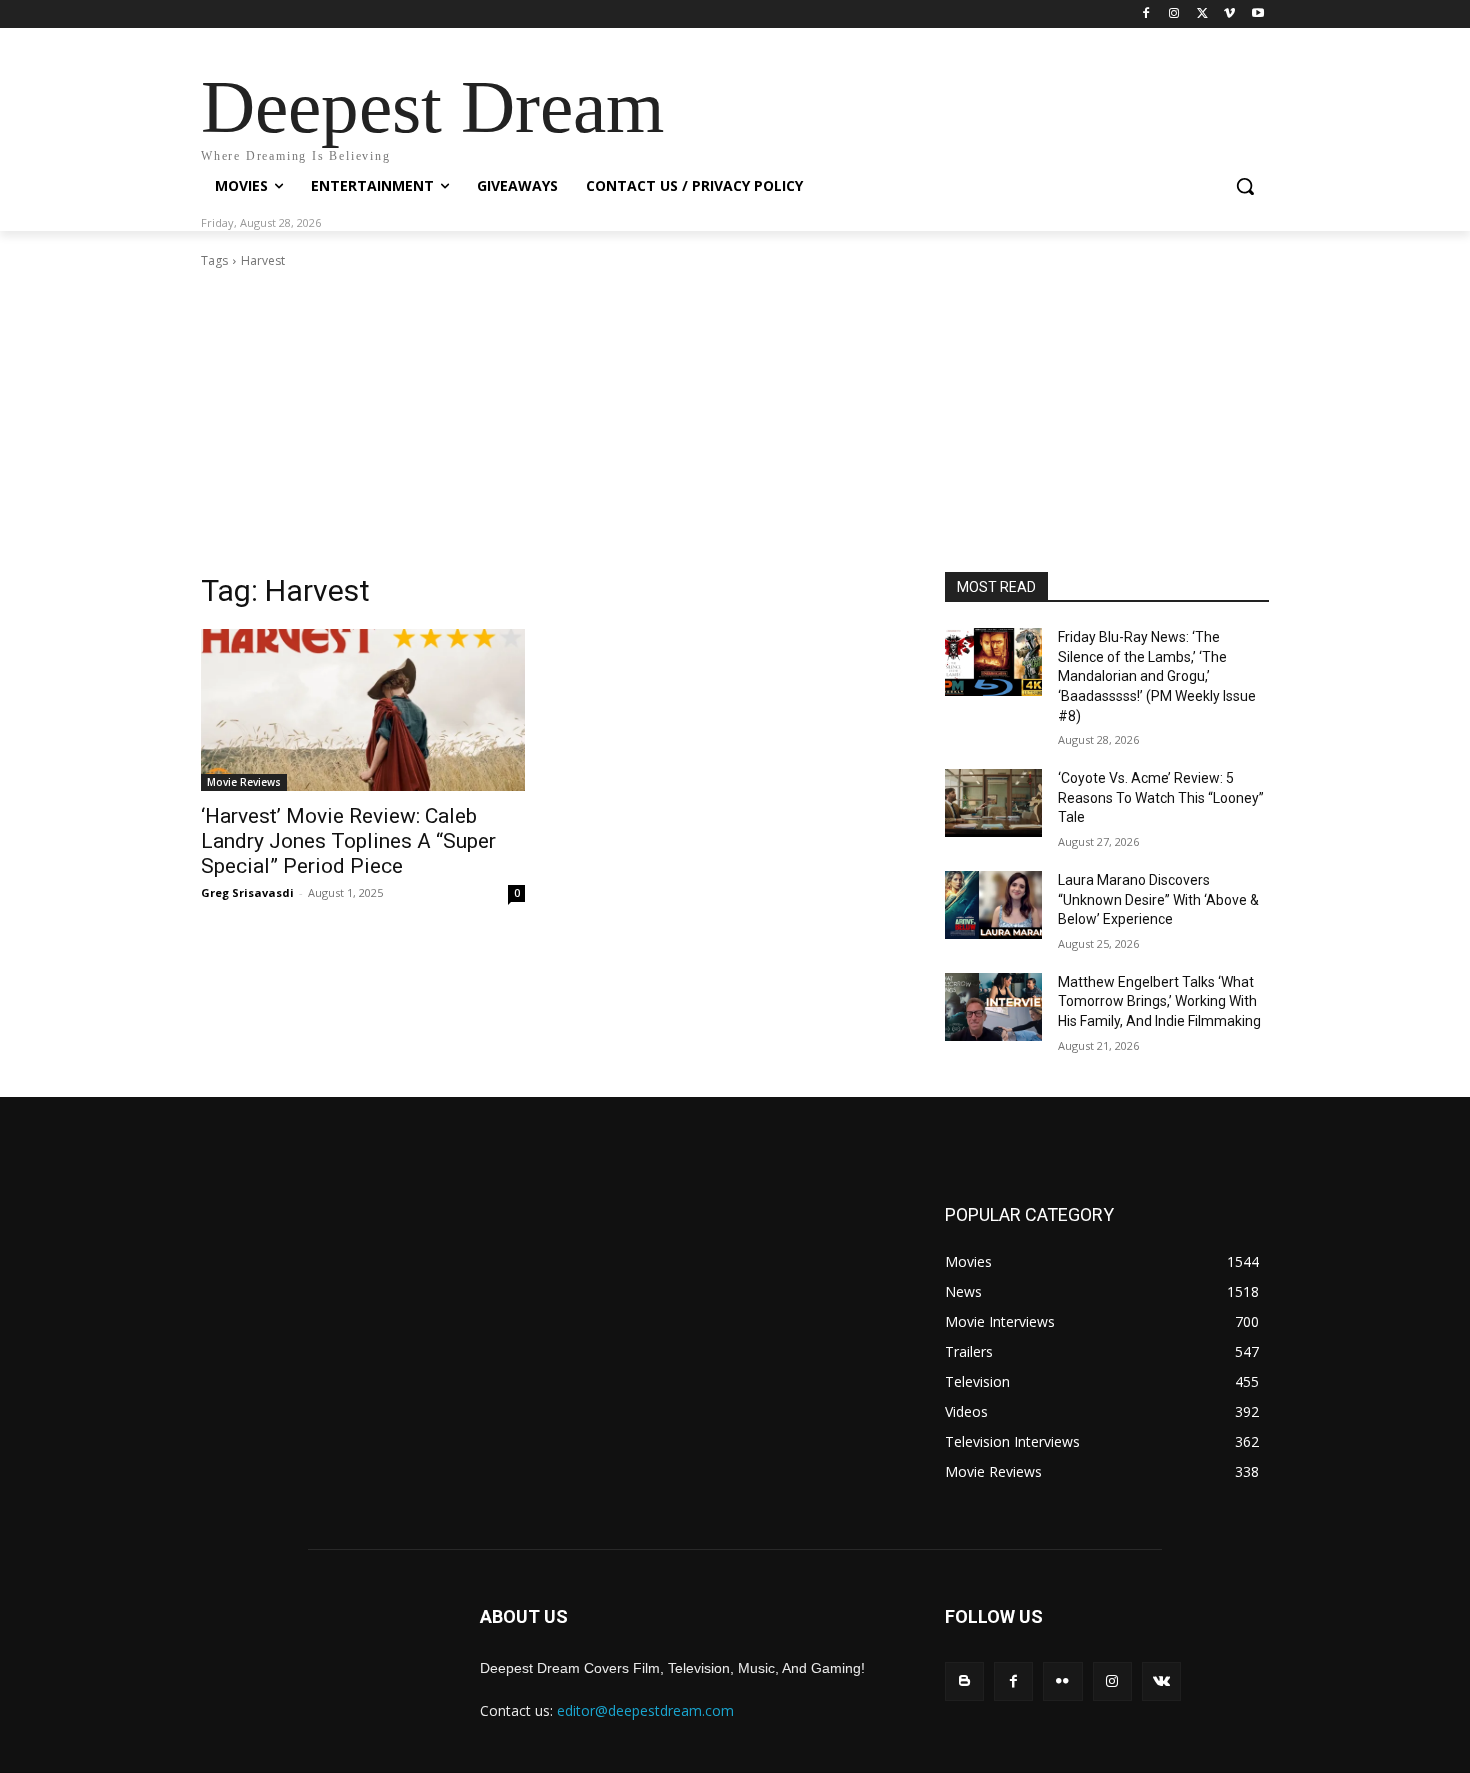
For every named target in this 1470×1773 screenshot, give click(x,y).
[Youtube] (1257, 14)
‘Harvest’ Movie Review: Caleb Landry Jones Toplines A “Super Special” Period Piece (348, 841)
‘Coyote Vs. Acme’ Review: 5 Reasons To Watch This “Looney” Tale (1161, 797)
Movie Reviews (244, 782)
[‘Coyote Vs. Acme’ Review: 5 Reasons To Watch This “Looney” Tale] (993, 803)
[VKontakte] (1161, 1681)
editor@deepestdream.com (645, 1710)
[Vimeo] (1229, 14)
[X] (1202, 14)
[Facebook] (1146, 14)
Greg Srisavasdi (247, 892)
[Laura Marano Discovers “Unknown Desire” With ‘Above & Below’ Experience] (993, 905)
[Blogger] (964, 1681)
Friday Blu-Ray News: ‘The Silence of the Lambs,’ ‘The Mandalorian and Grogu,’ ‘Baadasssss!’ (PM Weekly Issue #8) (1157, 676)
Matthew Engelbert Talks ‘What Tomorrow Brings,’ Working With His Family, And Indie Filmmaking (1159, 1001)
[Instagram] (1174, 14)
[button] (1245, 186)
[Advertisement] (735, 421)
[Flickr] (1062, 1681)
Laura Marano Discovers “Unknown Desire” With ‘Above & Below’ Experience (1158, 899)
